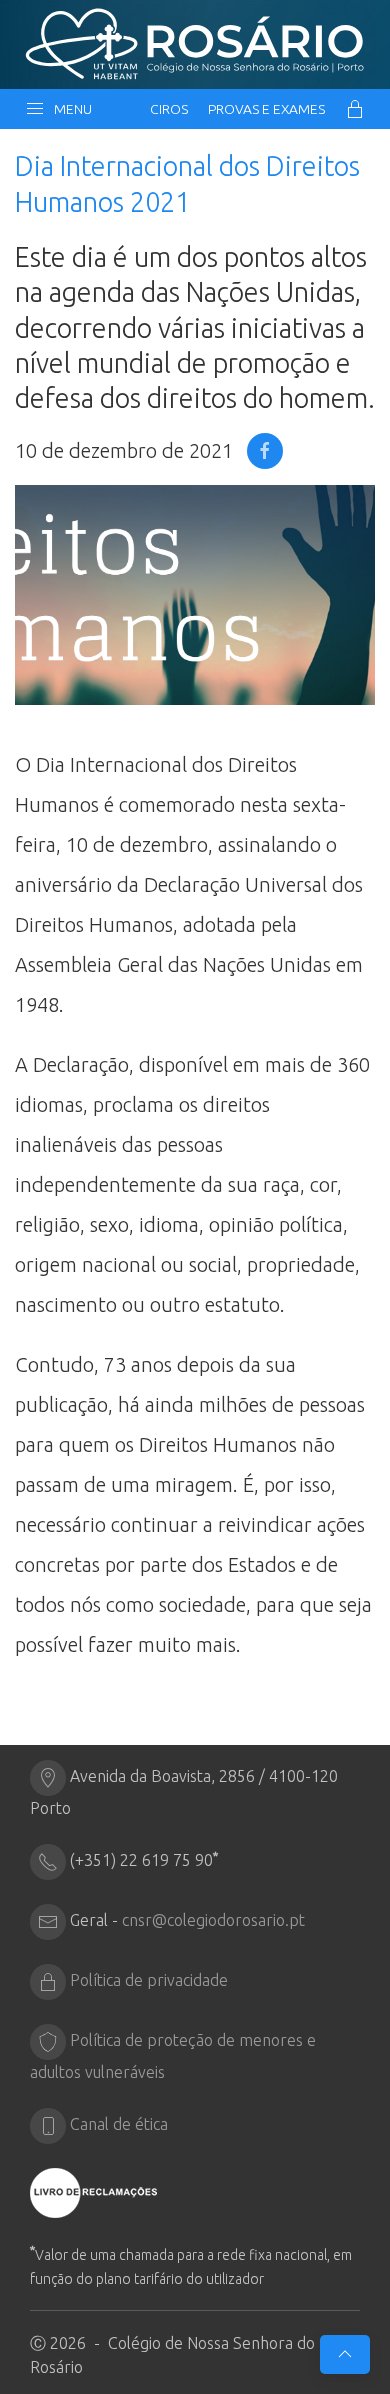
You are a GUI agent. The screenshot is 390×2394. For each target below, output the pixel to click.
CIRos (169, 109)
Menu (70, 109)
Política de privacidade (149, 1980)
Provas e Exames (266, 109)
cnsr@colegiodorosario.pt (213, 1920)
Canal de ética (119, 2124)
